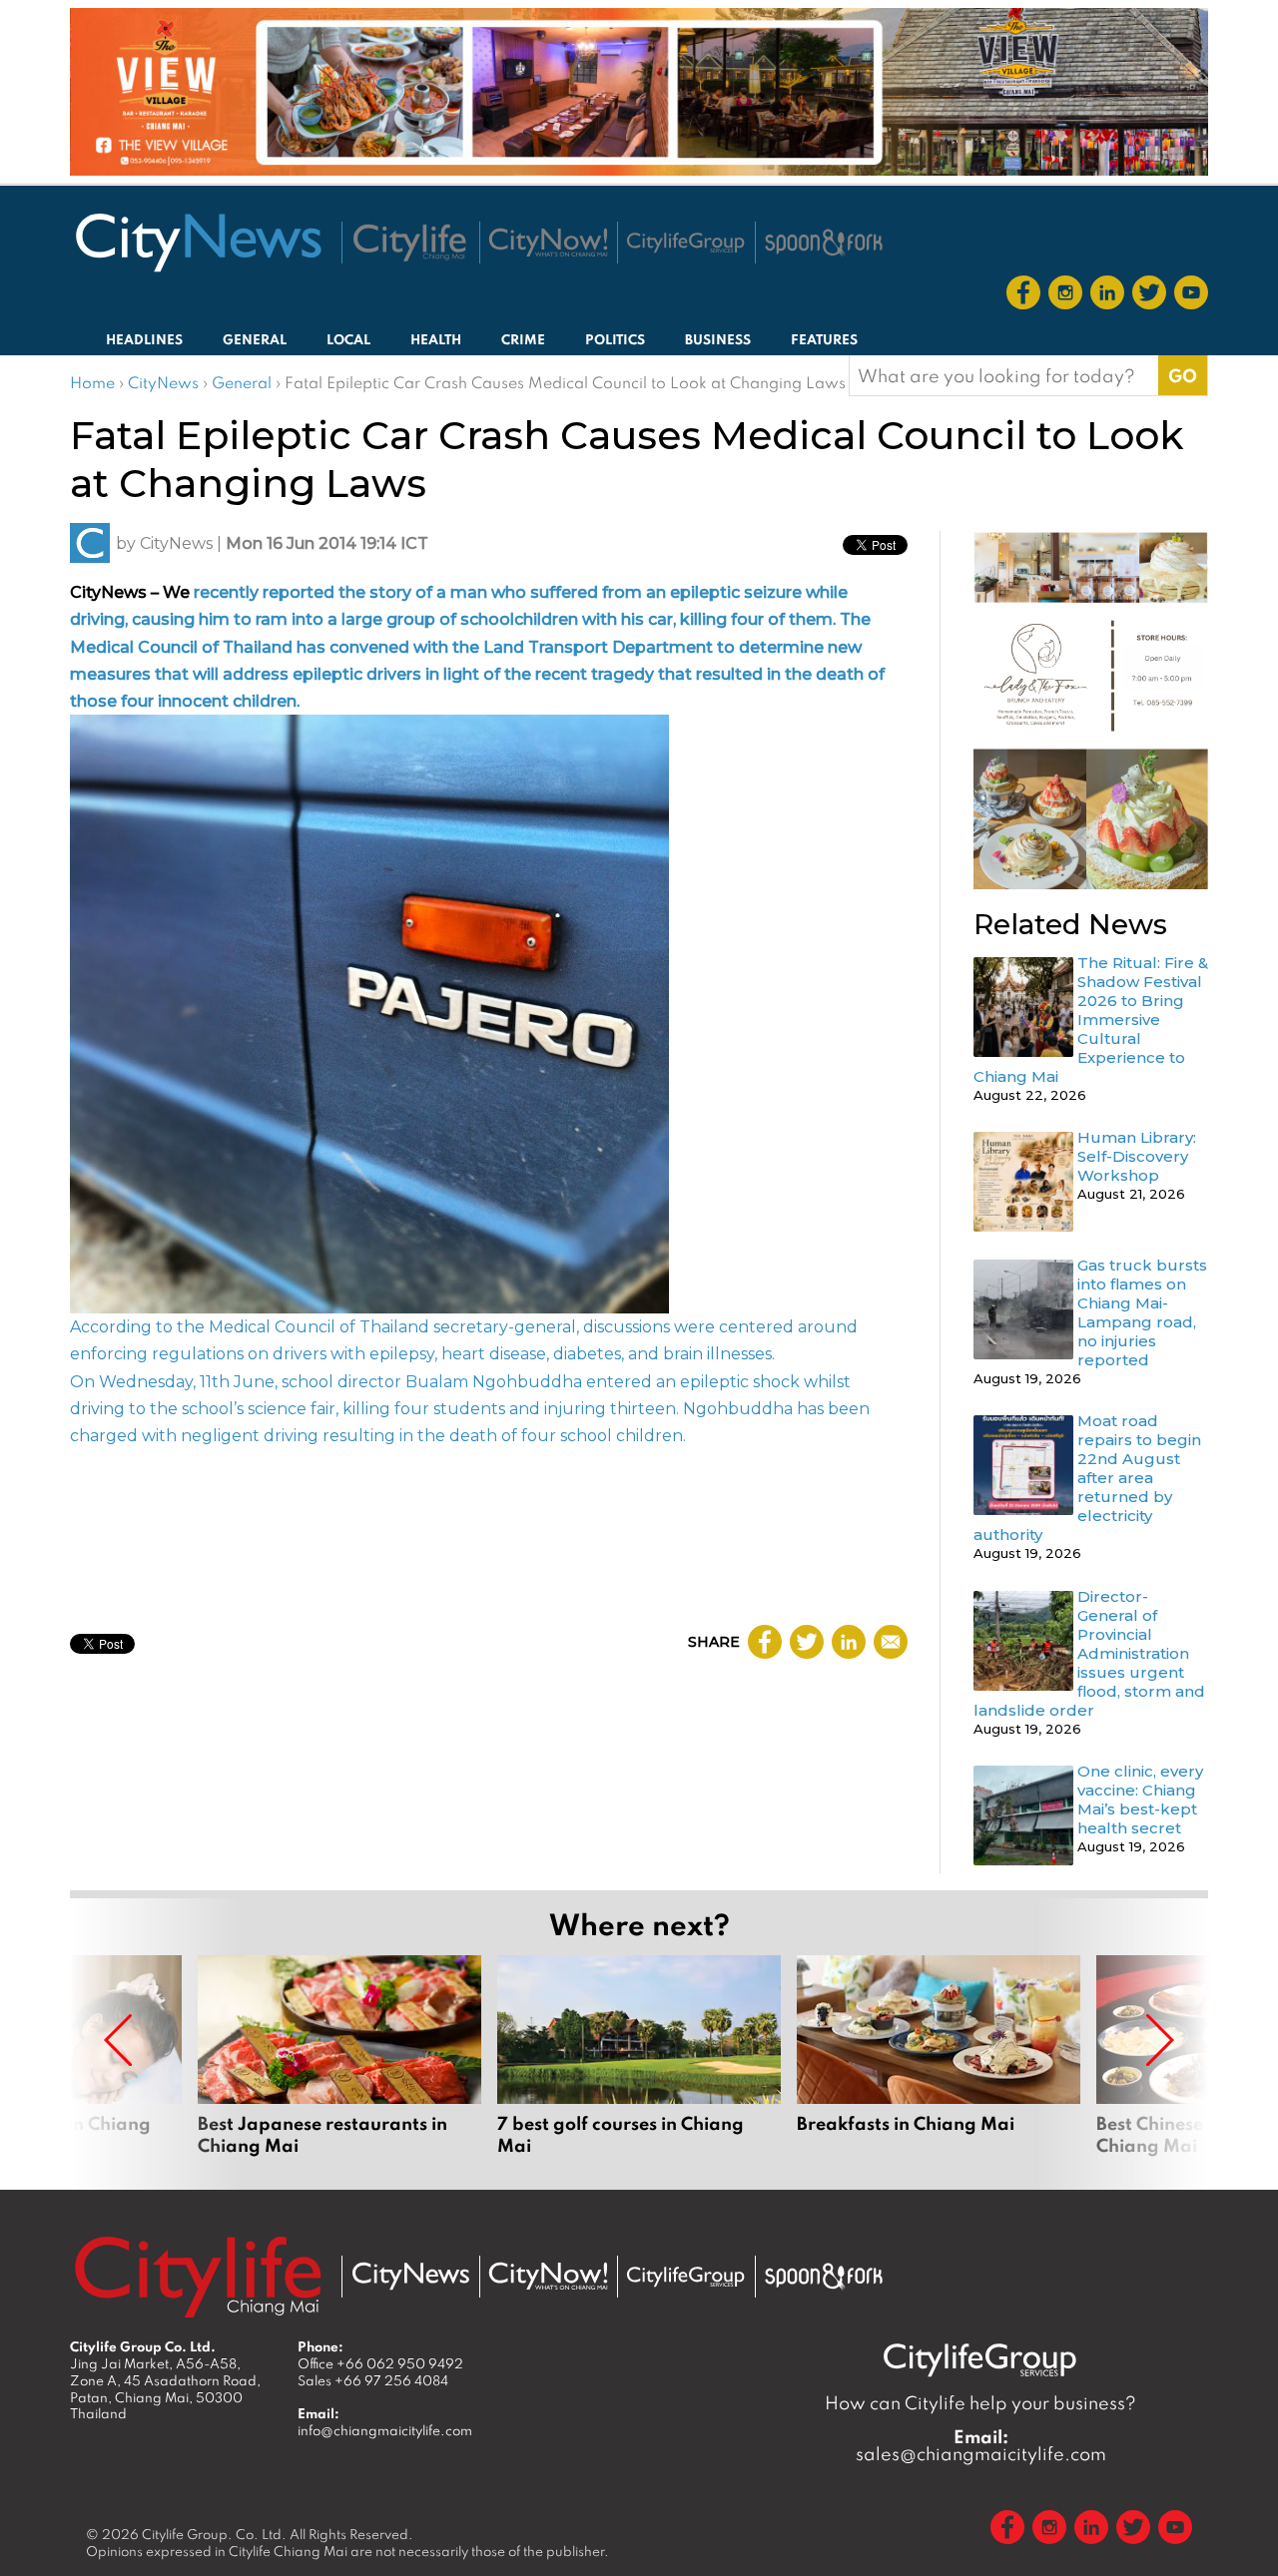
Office (380, 2363)
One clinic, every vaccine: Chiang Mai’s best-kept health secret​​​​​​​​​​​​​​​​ (1140, 1800)
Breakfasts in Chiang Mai (939, 2056)
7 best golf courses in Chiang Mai (639, 2056)
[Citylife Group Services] (686, 242)
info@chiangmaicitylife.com (385, 2430)
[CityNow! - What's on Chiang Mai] (548, 243)
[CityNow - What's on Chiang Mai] (548, 2277)
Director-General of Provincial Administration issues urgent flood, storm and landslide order (1089, 1653)
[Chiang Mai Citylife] (410, 243)
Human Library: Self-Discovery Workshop (1137, 1156)
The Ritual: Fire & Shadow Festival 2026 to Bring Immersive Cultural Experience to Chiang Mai (1091, 1020)
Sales (373, 2380)
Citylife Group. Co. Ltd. (214, 2534)
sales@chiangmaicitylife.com (981, 2445)
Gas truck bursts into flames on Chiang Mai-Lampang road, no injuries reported (1142, 1312)
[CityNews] (198, 243)
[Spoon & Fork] (824, 243)
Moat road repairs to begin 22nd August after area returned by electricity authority (1087, 1478)
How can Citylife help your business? (980, 2403)
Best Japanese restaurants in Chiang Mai (339, 2056)
